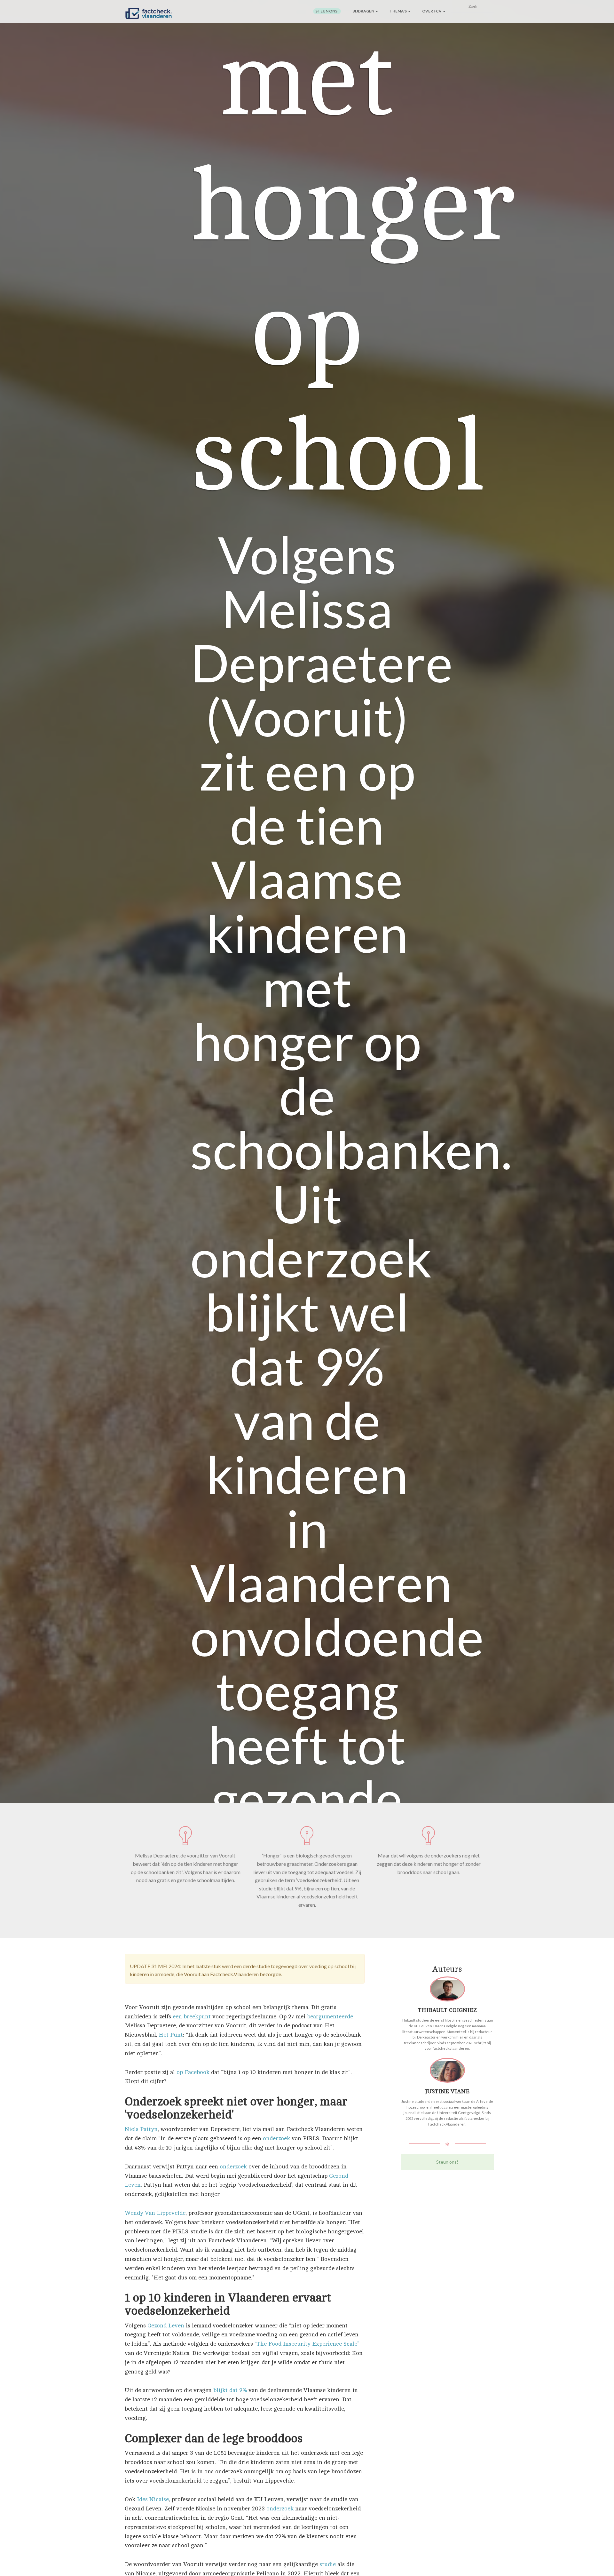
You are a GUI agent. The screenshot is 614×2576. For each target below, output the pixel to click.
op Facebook (193, 2072)
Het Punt (171, 2035)
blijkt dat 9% (230, 2390)
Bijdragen (364, 11)
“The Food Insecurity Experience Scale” (307, 2344)
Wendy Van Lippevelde (155, 2213)
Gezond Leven (166, 2326)
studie (328, 2564)
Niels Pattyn (141, 2129)
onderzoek (276, 2138)
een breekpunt (193, 2016)
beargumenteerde (330, 2016)
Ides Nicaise (153, 2499)
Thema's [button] (398, 11)
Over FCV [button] (432, 11)
